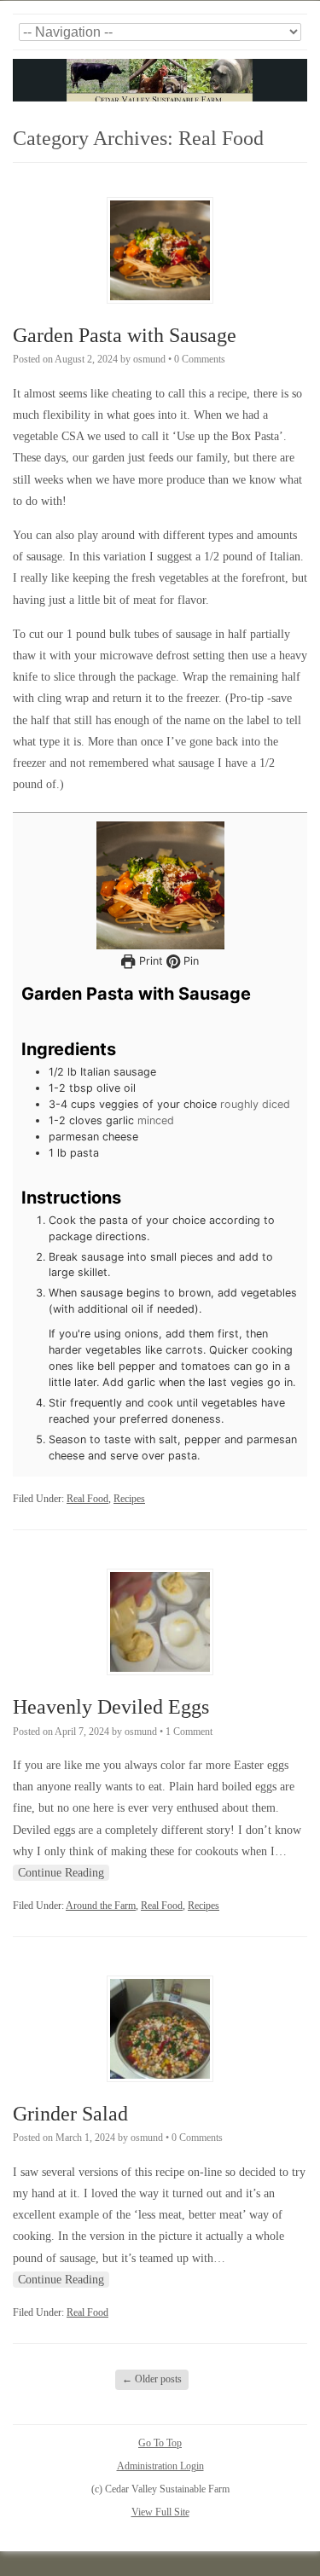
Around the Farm (101, 1906)
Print (149, 961)
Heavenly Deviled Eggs (111, 1707)
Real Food (87, 1499)
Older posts (152, 2379)
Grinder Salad (70, 2114)
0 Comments (200, 359)
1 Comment (189, 1732)
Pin (189, 961)
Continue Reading (61, 1873)
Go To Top (160, 2443)
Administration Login (160, 2466)
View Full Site (160, 2512)
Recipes (129, 1499)
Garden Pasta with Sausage (125, 335)
